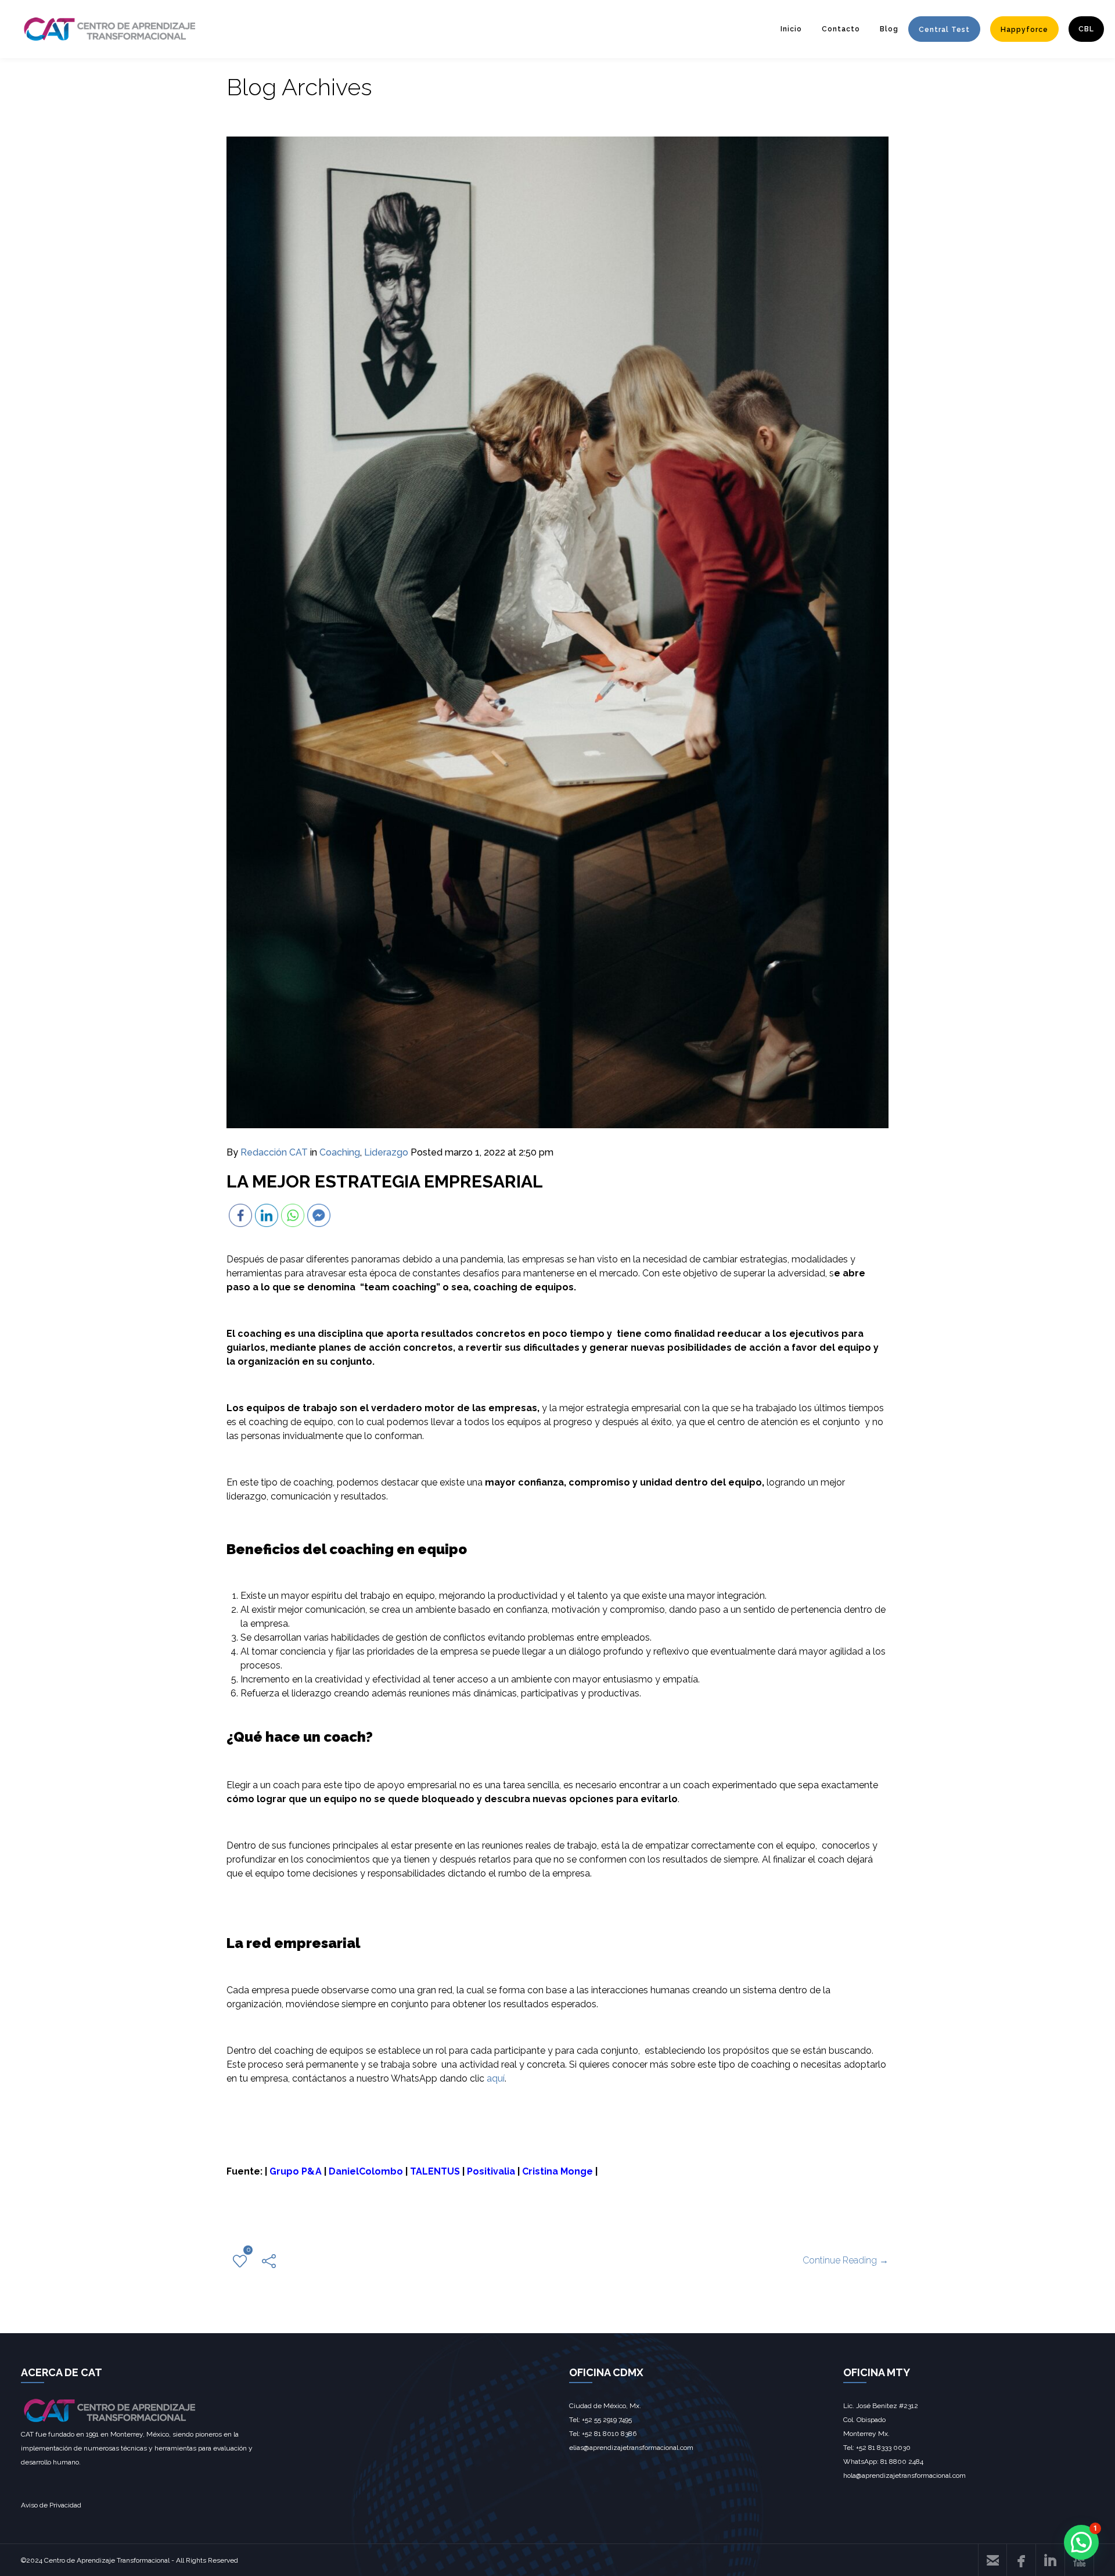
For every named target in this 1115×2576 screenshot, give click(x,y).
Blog (889, 29)
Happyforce (1024, 30)
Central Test (944, 30)
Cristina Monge (557, 2171)
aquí (496, 2078)
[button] (1081, 2542)
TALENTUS (435, 2171)
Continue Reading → (846, 2260)
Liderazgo (386, 1152)
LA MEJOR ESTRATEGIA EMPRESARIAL (385, 1181)
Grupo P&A (296, 2171)
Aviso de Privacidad (51, 2505)
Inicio (791, 29)
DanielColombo (366, 2171)
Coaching (340, 1152)
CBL (1086, 29)
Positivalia (491, 2171)
